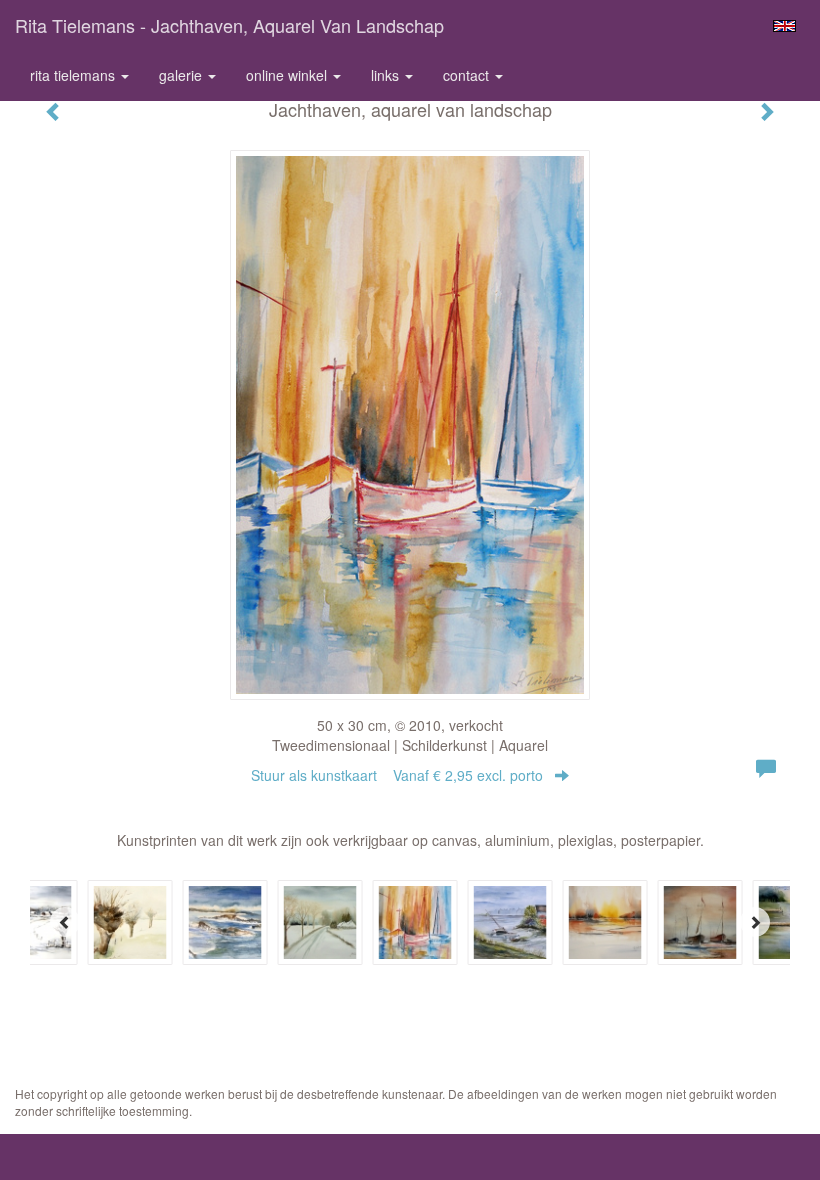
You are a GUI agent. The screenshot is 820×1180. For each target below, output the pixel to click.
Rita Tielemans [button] (74, 75)
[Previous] (65, 922)
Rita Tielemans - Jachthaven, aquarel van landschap (229, 25)
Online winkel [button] (288, 75)
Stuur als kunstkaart (397, 775)
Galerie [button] (182, 75)
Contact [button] (468, 75)
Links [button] (387, 75)
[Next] (755, 922)
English (784, 26)
